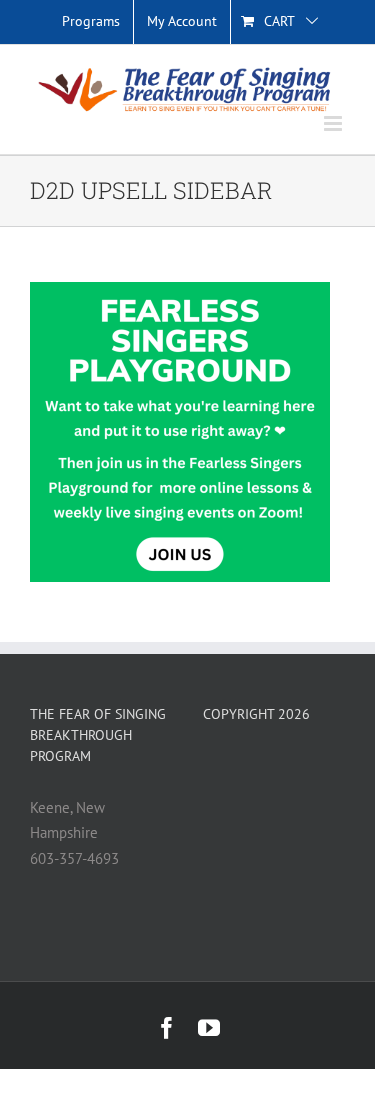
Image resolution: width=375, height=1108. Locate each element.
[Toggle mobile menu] (334, 123)
